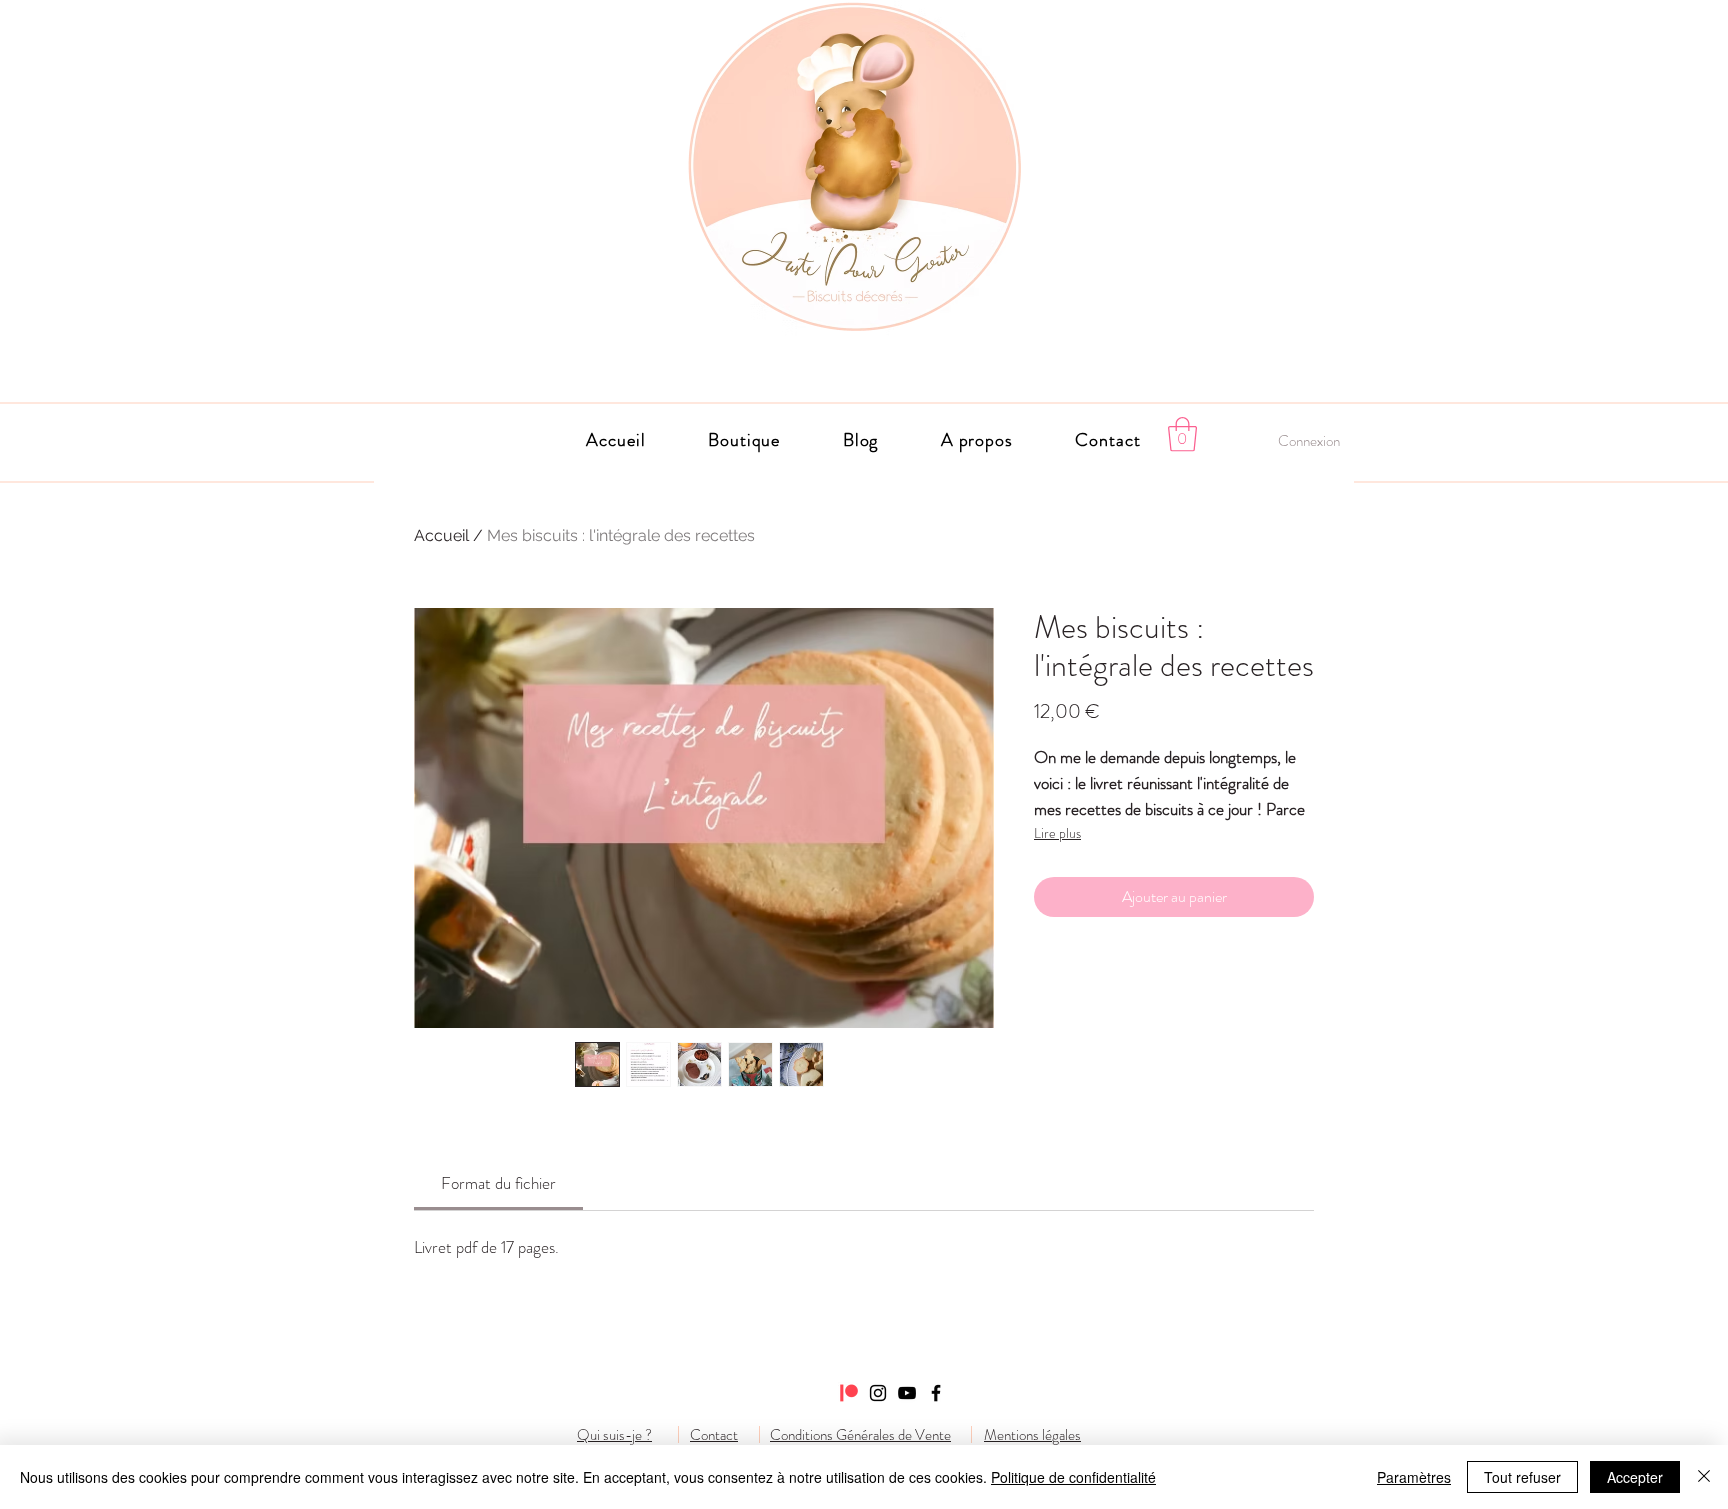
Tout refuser (1522, 1477)
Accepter (1635, 1477)
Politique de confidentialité (1073, 1477)
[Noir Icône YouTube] (907, 1393)
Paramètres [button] (1414, 1477)
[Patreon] (849, 1393)
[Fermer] (1704, 1477)
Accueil (441, 535)
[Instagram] (878, 1393)
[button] (977, 440)
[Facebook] (936, 1393)
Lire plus (1057, 833)
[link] (498, 1183)
